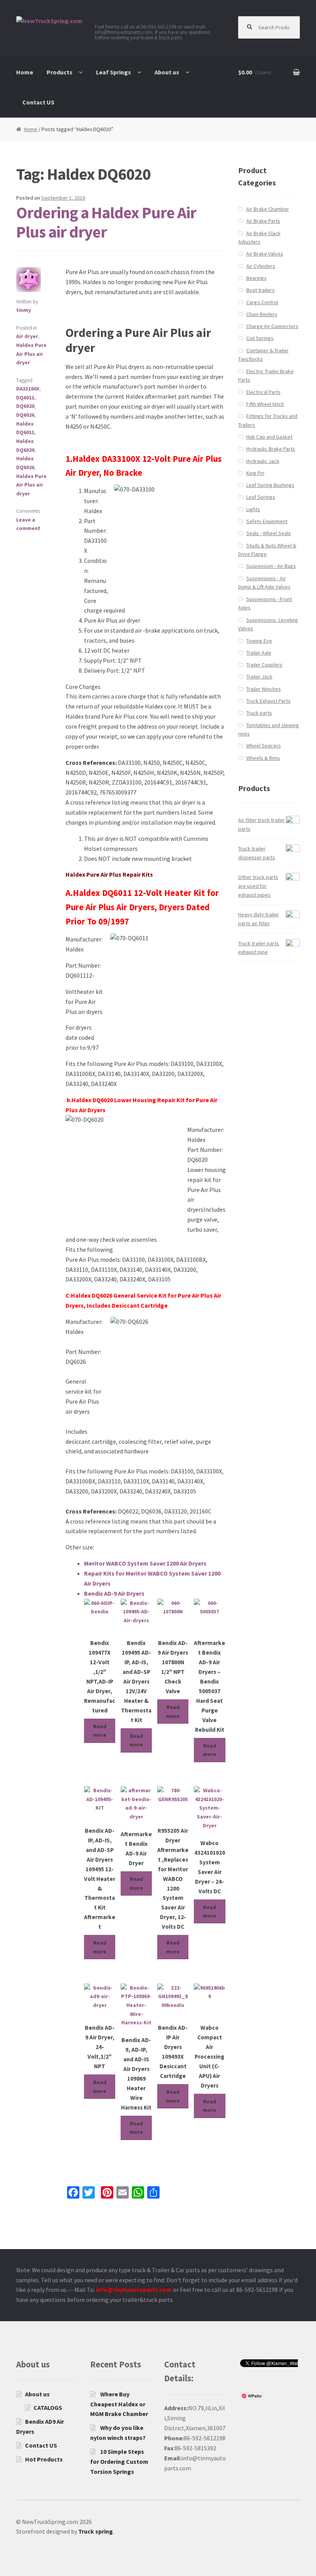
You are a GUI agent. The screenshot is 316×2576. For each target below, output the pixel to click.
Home (25, 72)
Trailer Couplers (264, 665)
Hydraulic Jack (263, 461)
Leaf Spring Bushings (270, 485)
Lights (253, 509)
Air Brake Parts (263, 221)
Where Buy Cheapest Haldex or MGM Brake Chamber (119, 2404)
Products (60, 72)
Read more (100, 1731)
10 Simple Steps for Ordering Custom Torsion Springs (119, 2462)
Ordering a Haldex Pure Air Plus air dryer (106, 222)
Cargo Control (262, 302)
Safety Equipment (267, 521)
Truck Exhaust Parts (268, 701)
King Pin (255, 473)
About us (167, 72)
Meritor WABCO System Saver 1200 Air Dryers (145, 1563)
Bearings (256, 278)
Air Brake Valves (265, 254)
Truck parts (259, 713)
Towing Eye (259, 641)
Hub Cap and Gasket (269, 437)
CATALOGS (48, 2408)
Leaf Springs (113, 72)
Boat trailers (261, 290)
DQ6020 (25, 406)
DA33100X (28, 389)
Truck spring (96, 2531)
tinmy (24, 310)
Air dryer (27, 336)
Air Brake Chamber (268, 209)
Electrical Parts (263, 392)
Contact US (38, 102)
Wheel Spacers (264, 746)
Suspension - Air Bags (271, 566)
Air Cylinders (261, 266)
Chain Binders (262, 314)
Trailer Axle (259, 653)
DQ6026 (25, 415)
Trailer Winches (264, 689)
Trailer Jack (259, 677)
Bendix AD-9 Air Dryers (114, 1593)
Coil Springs (260, 338)
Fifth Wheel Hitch (265, 404)
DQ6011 (25, 397)
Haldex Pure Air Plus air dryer (31, 354)
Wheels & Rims (263, 758)
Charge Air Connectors (272, 326)
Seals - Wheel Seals (269, 533)
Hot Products (44, 2459)
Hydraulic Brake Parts (271, 449)
